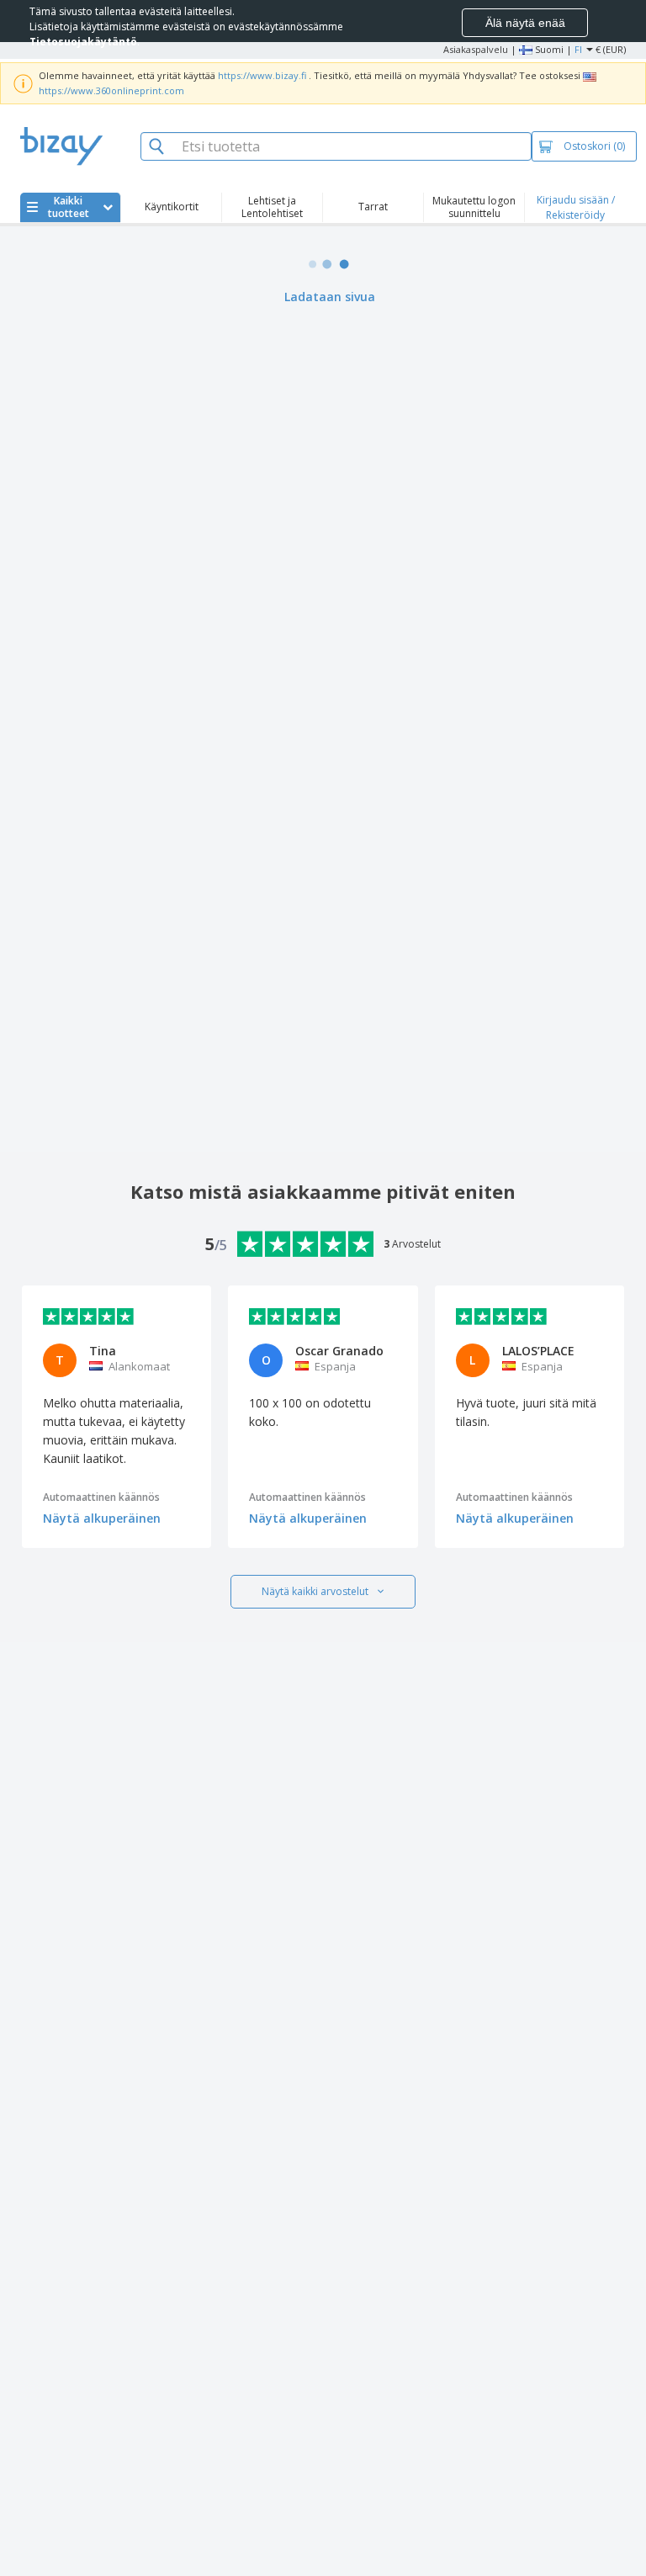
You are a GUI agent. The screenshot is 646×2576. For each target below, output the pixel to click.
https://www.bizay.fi (262, 75)
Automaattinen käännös (101, 1497)
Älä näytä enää (525, 23)
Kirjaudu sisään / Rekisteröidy (576, 207)
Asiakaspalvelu (476, 49)
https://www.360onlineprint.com (111, 90)
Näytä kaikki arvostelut (315, 1591)
